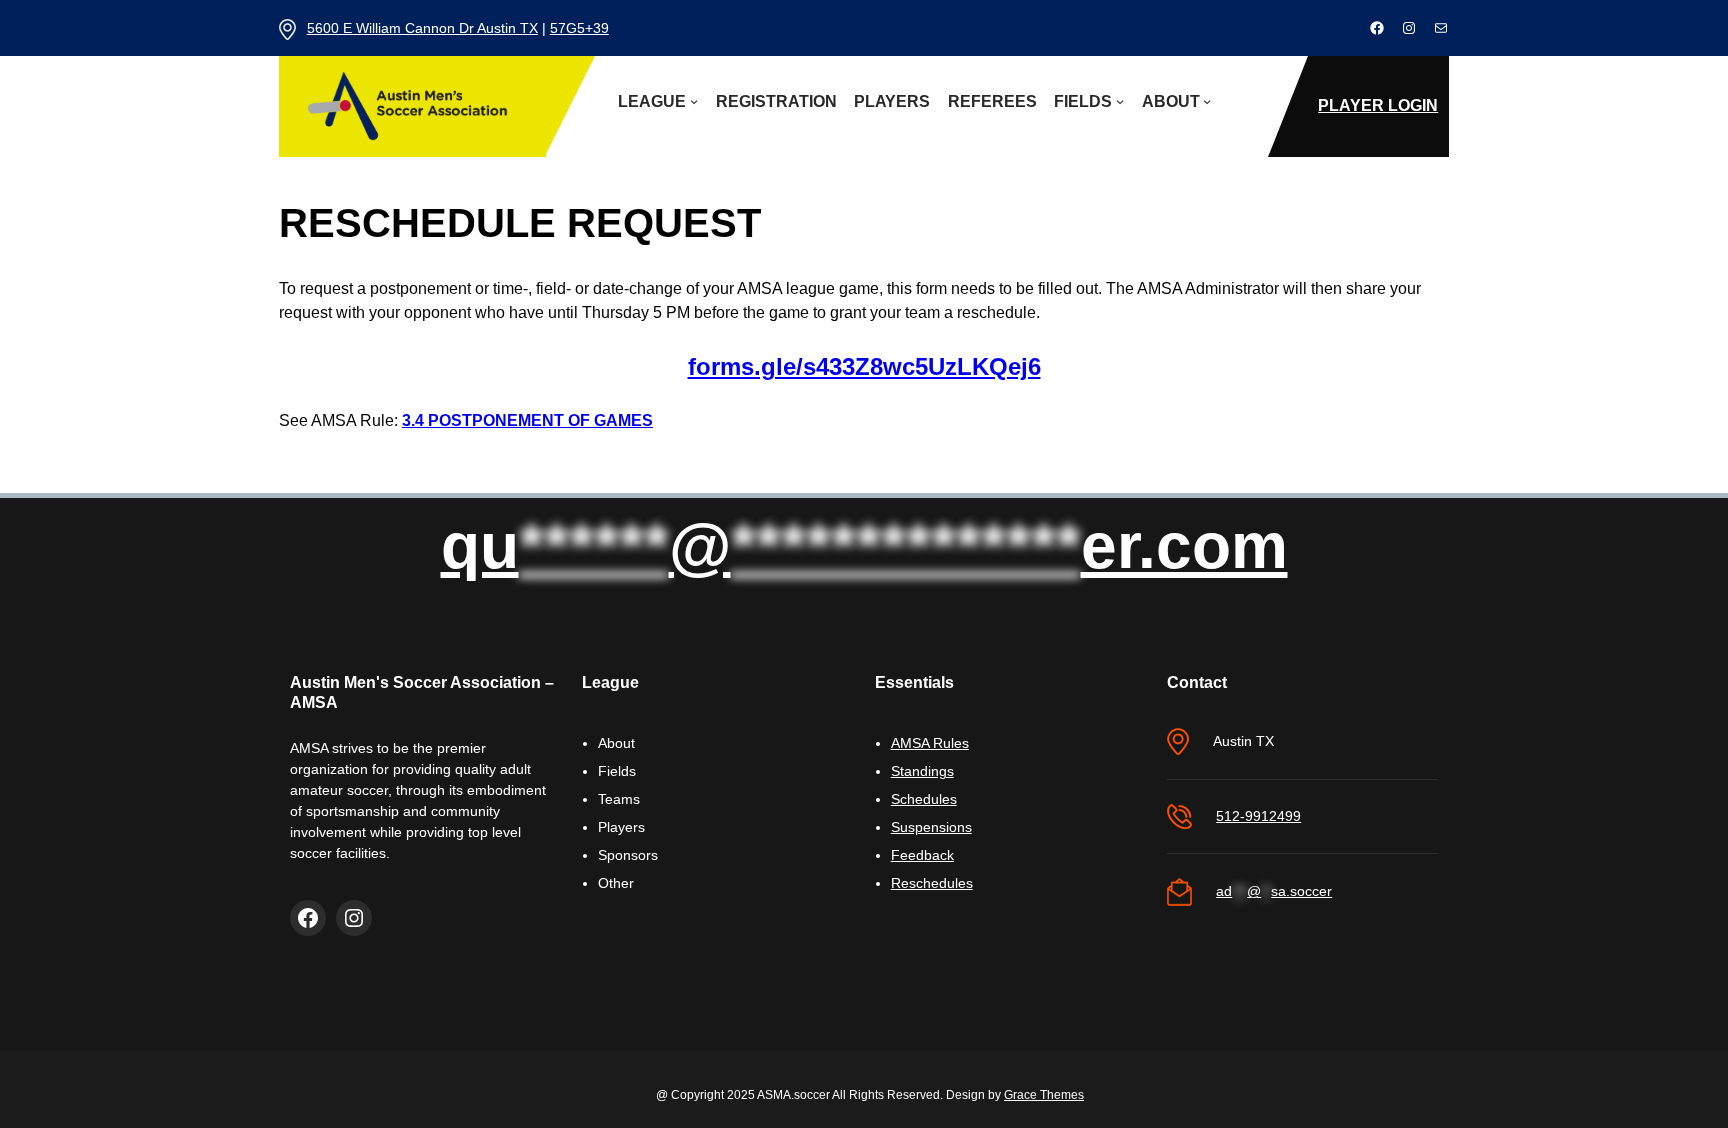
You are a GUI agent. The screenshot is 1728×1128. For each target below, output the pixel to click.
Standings (922, 771)
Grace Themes (1044, 1095)
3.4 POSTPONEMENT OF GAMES (527, 420)
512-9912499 (1258, 816)
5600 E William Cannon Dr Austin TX (422, 28)
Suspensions (931, 827)
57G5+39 (579, 28)
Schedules (924, 799)
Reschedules (932, 883)
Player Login (1378, 105)
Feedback (922, 855)
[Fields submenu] (1120, 101)
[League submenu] (694, 101)
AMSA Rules (930, 743)
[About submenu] (1207, 101)
